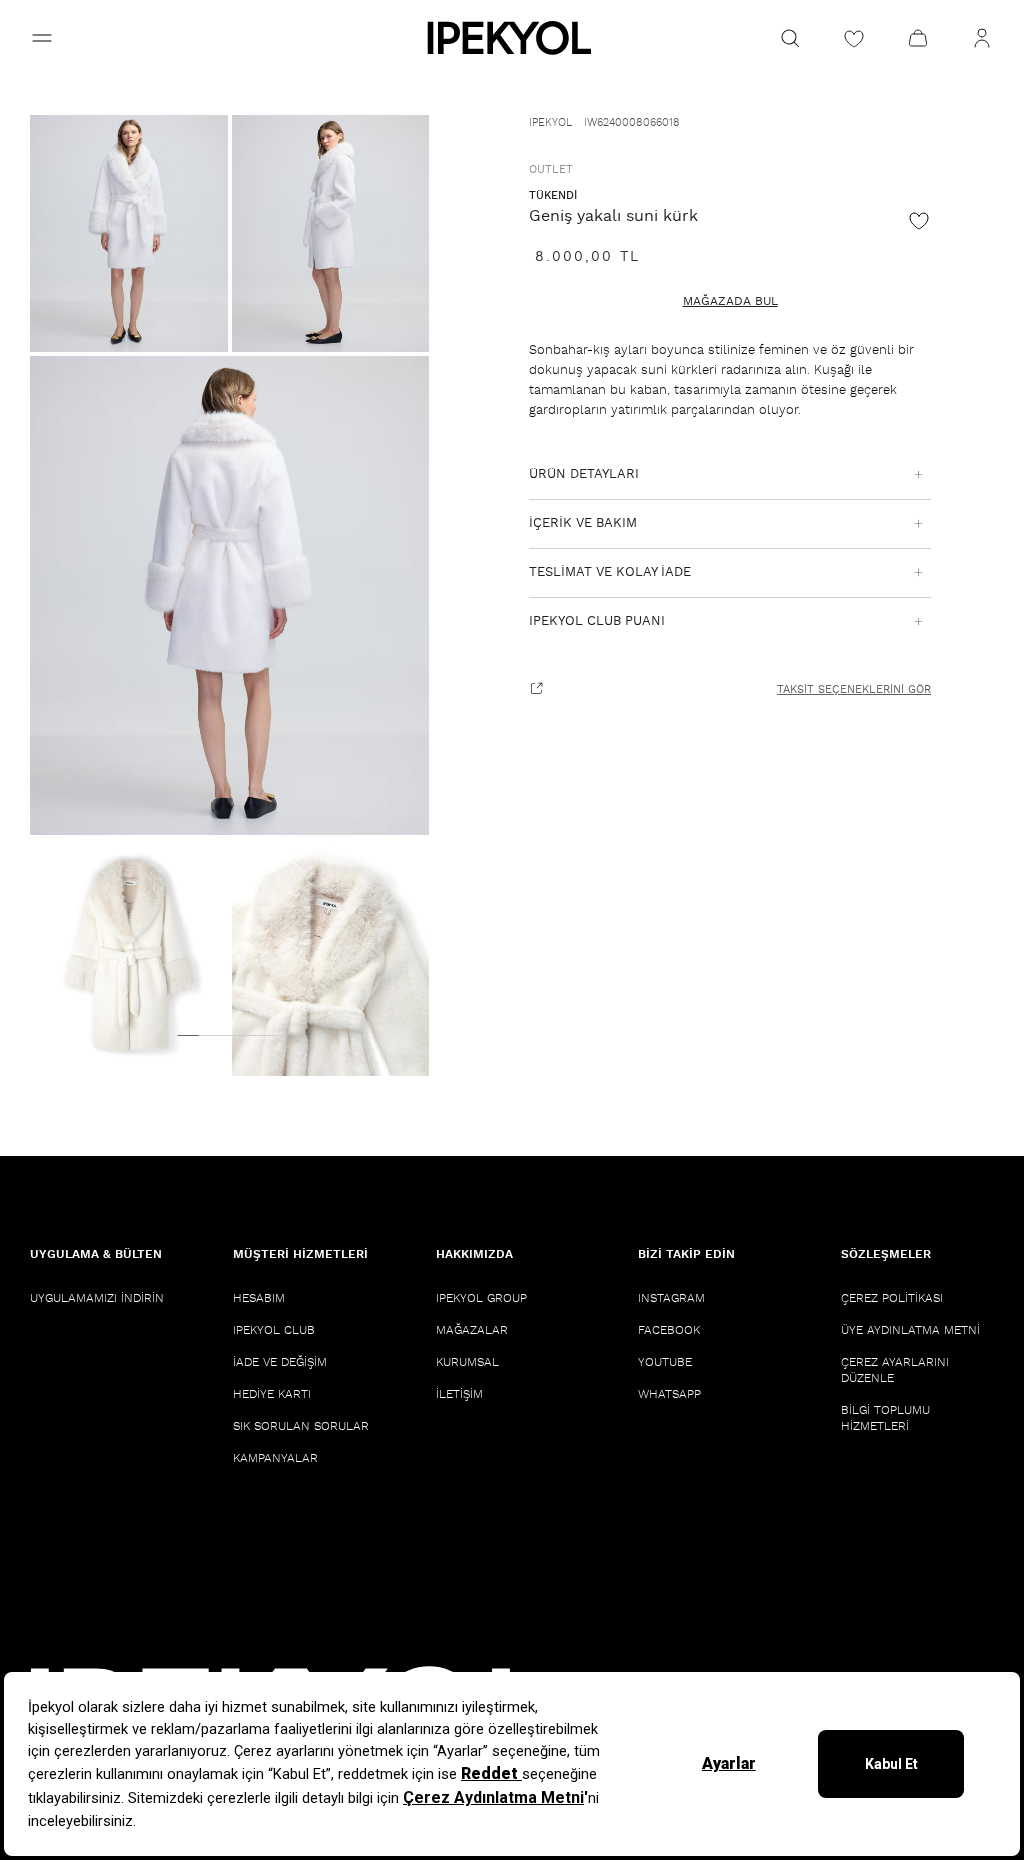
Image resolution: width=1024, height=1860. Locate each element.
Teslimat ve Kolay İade (610, 572)
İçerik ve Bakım (583, 523)
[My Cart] (918, 38)
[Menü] (42, 38)
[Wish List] (854, 38)
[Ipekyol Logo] (512, 38)
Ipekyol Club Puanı (597, 621)
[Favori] (919, 220)
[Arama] (790, 38)
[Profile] (982, 38)
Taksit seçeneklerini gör (854, 689)
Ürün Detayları (584, 474)
